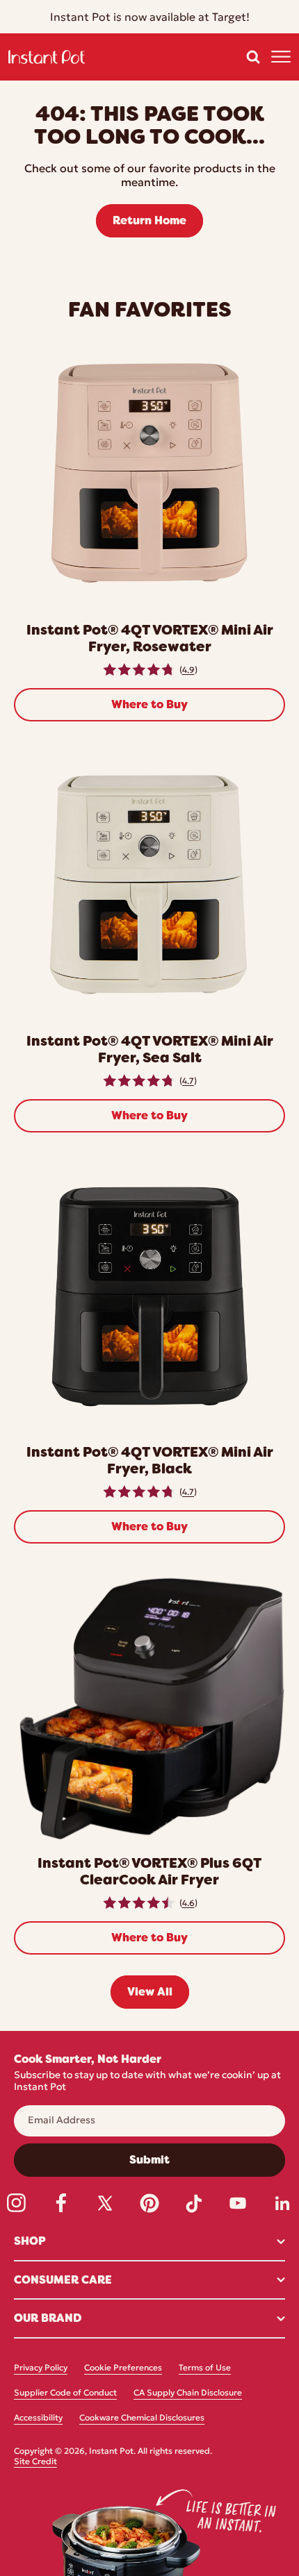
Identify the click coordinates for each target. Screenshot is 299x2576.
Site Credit (35, 2462)
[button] (253, 57)
